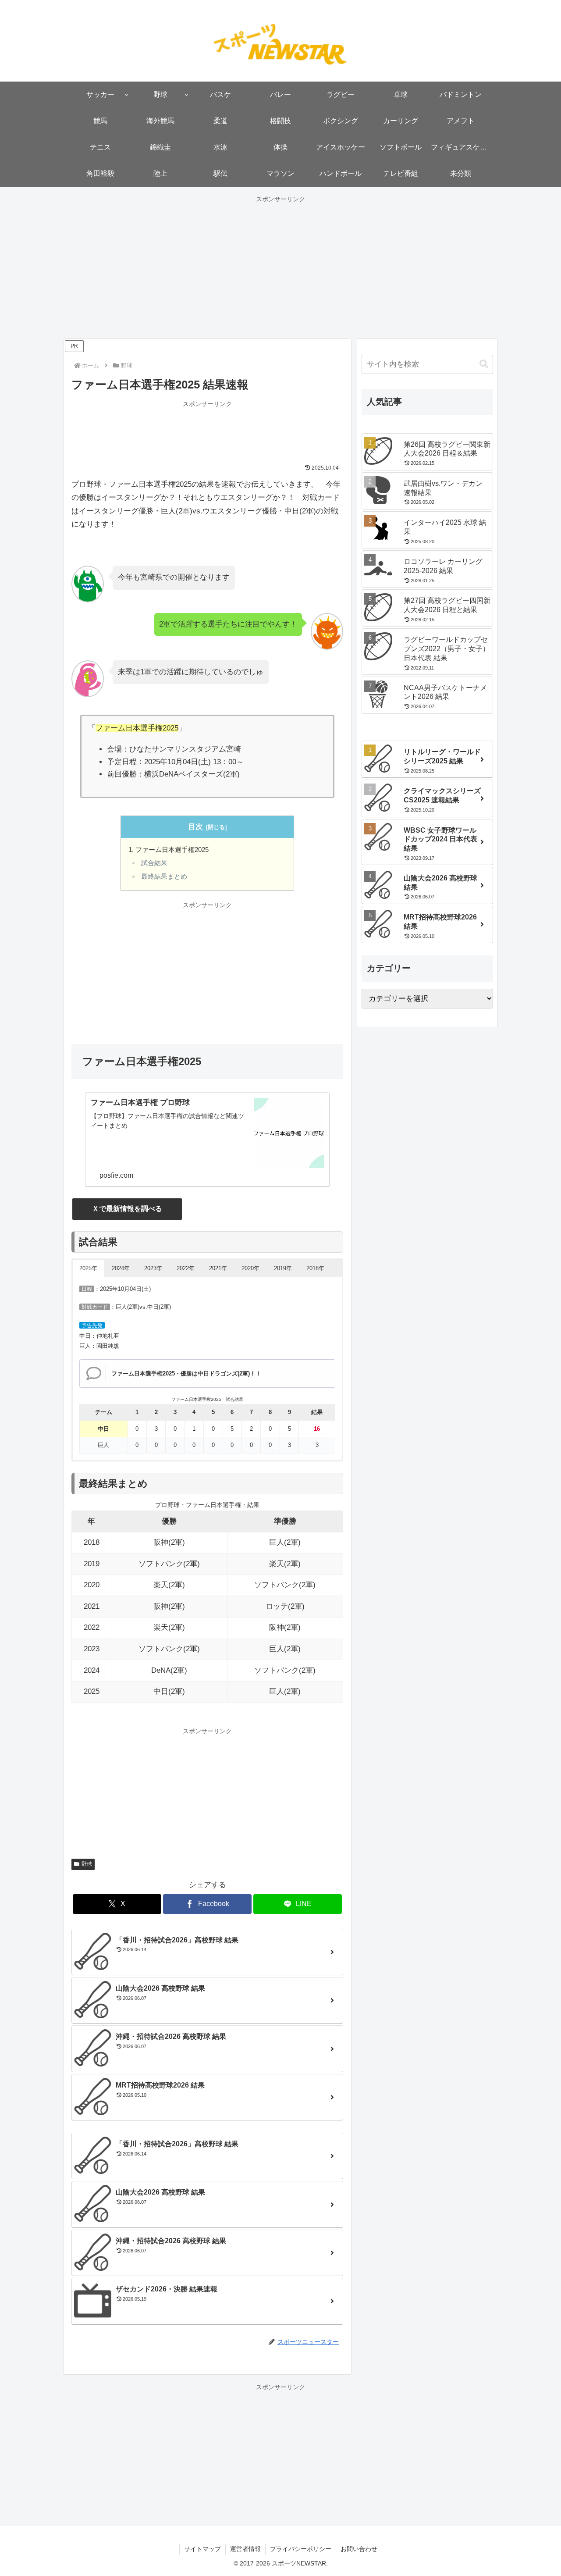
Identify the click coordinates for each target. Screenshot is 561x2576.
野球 (87, 1864)
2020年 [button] (250, 1268)
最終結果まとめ (164, 876)
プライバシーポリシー (301, 2549)
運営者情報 (245, 2549)
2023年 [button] (153, 1268)
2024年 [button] (121, 1268)
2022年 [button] (186, 1268)
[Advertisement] (280, 267)
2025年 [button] (88, 1268)
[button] (484, 364)
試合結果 (154, 863)
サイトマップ (202, 2549)
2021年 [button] (218, 1268)
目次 (195, 827)
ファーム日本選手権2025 (172, 850)
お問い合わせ (359, 2549)
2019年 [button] (283, 1268)
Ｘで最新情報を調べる (127, 1209)
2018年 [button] (315, 1268)
